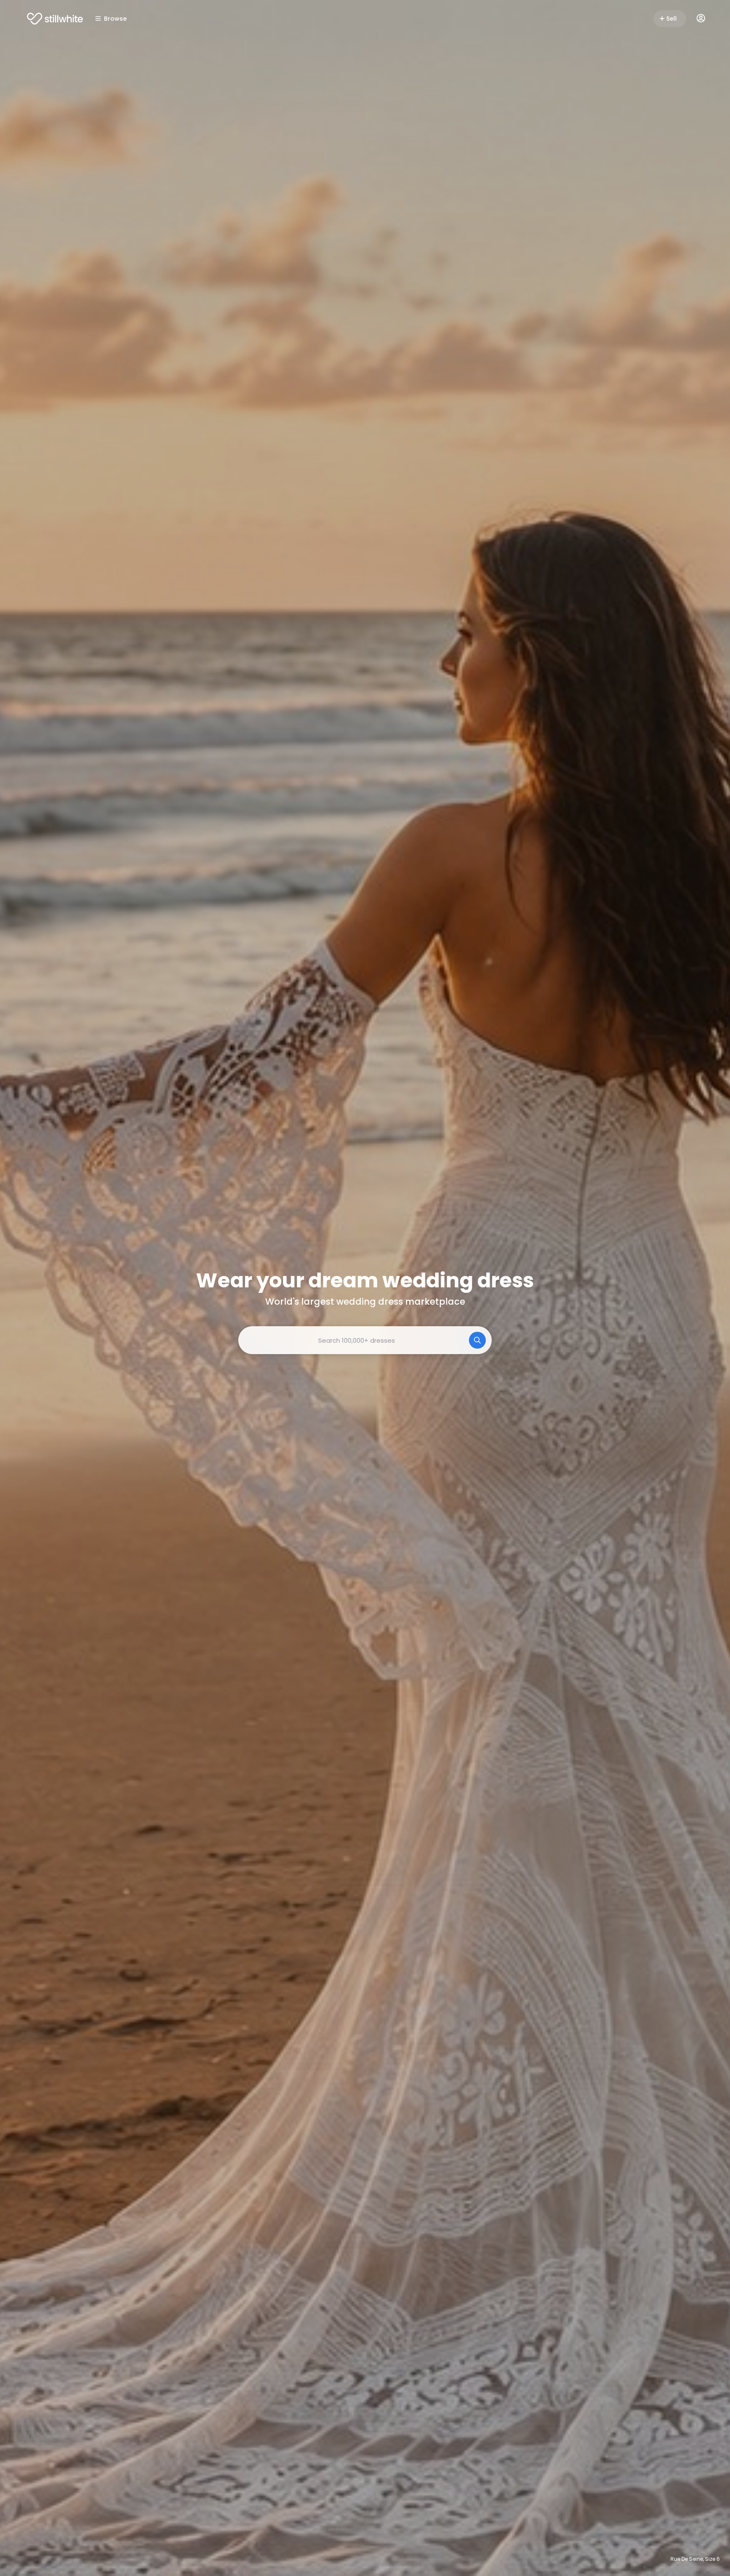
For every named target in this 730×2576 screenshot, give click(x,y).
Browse (115, 19)
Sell (671, 19)
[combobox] (365, 1340)
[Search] (477, 1340)
